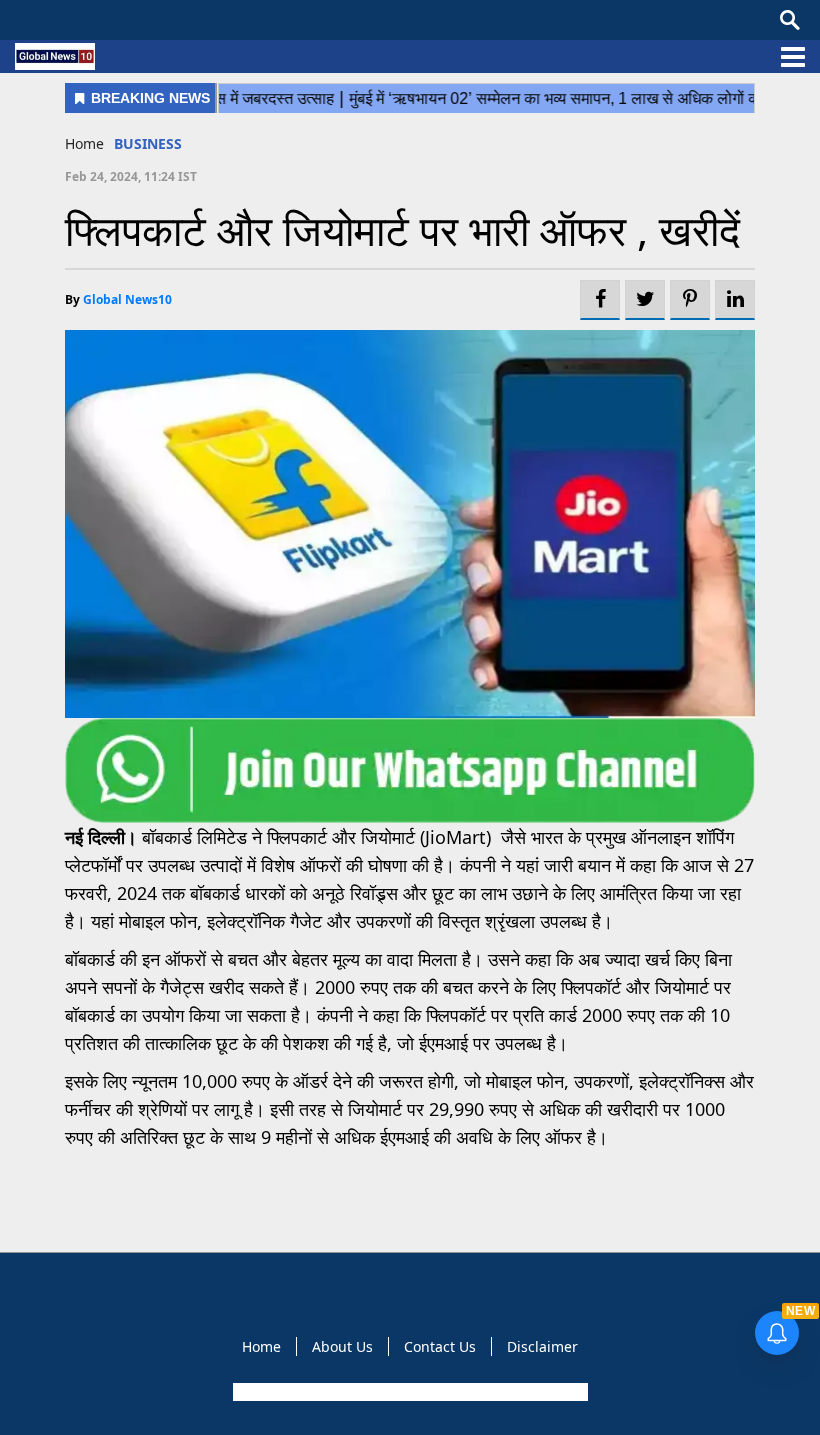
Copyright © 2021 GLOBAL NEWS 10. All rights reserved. (408, 1392)
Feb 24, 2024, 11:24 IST (131, 176)
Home (84, 143)
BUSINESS (148, 143)
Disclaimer (542, 1346)
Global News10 (127, 299)
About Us (342, 1346)
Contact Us (440, 1346)
